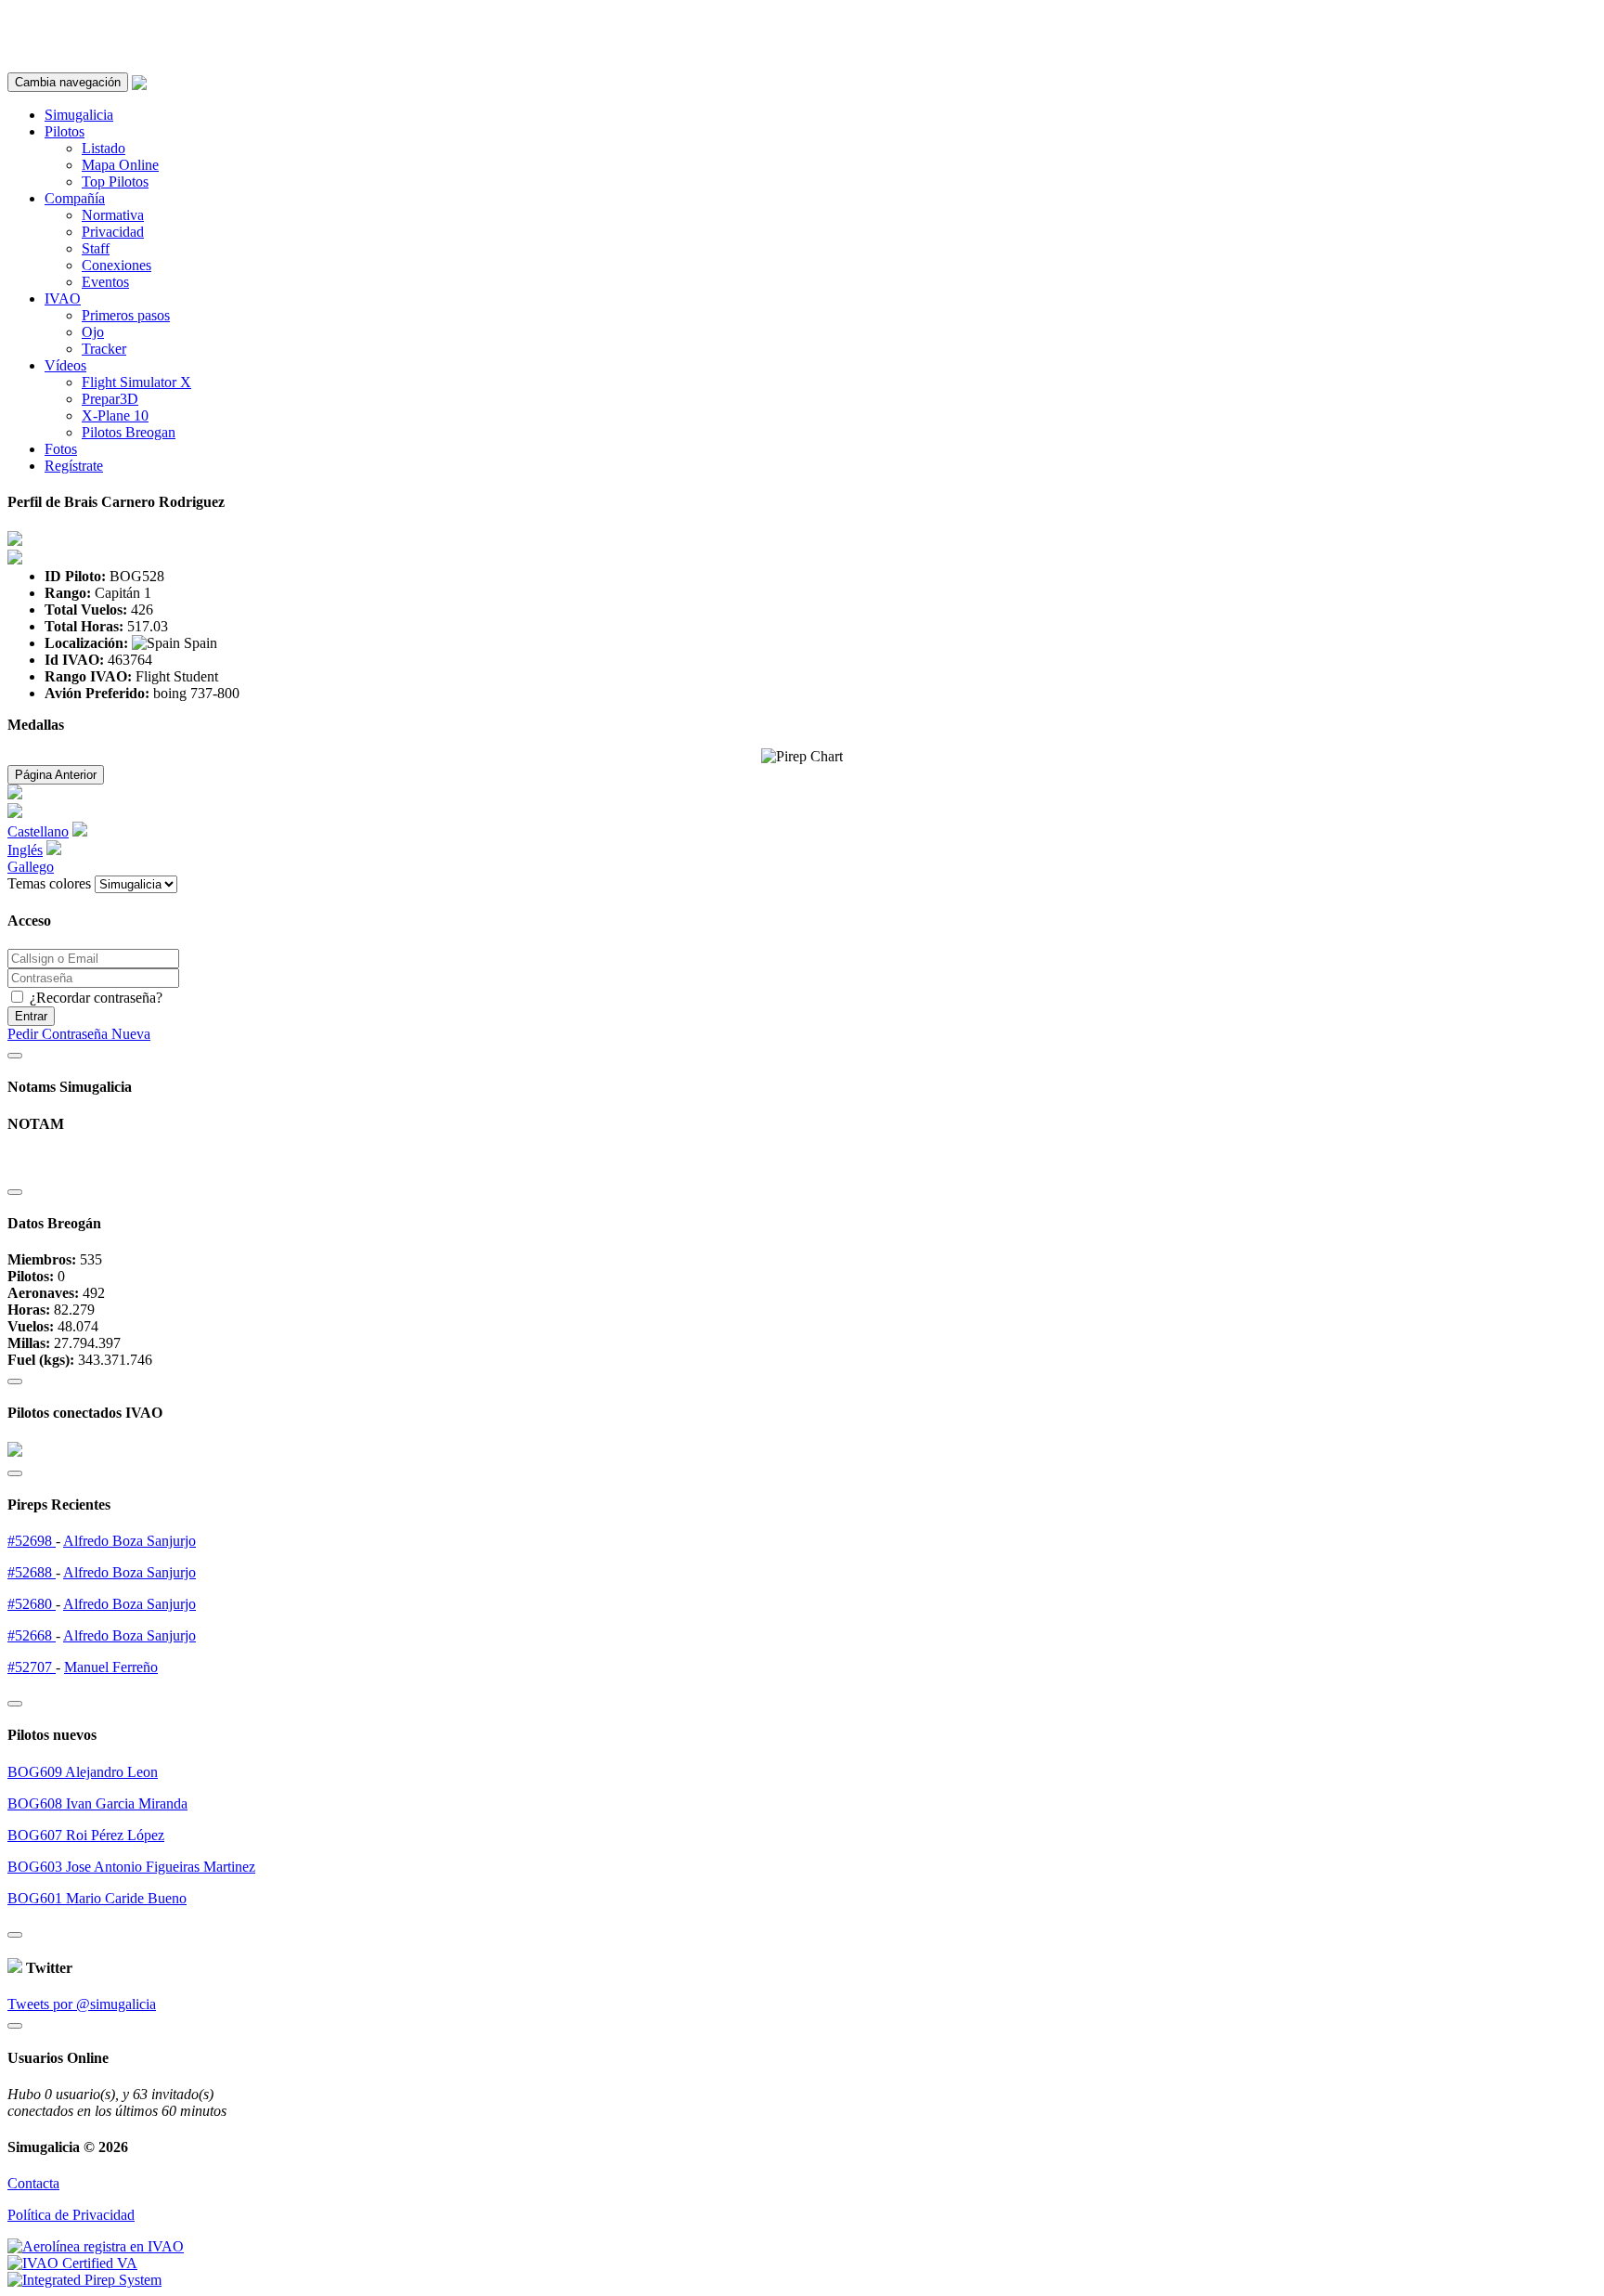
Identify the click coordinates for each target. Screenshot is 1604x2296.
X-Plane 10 (115, 415)
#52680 (32, 1604)
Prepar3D (110, 399)
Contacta (33, 2183)
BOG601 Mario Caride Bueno (97, 1898)
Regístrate (74, 466)
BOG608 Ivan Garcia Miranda (97, 1803)
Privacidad (113, 232)
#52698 (32, 1541)
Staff (96, 248)
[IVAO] (72, 2263)
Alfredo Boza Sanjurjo (129, 1541)
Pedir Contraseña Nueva (79, 1034)
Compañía (75, 198)
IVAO (63, 298)
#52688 (32, 1572)
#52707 (32, 1667)
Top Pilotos (115, 182)
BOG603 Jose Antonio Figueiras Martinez (131, 1867)
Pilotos (65, 131)
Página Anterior (56, 775)
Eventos (105, 282)
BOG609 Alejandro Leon (83, 1772)
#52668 (32, 1635)
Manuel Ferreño (111, 1667)
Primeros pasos (126, 315)
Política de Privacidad (71, 2215)
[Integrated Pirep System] (84, 2280)
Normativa (113, 215)
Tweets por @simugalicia (82, 2004)
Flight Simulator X (136, 382)
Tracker (104, 349)
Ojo (93, 332)
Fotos (61, 449)
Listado (103, 148)
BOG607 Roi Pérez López (86, 1835)
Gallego (31, 867)
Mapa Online (120, 165)
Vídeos (65, 365)
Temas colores (49, 883)
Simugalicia (79, 115)
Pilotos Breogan (129, 432)
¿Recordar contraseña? (94, 998)
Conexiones (116, 265)
